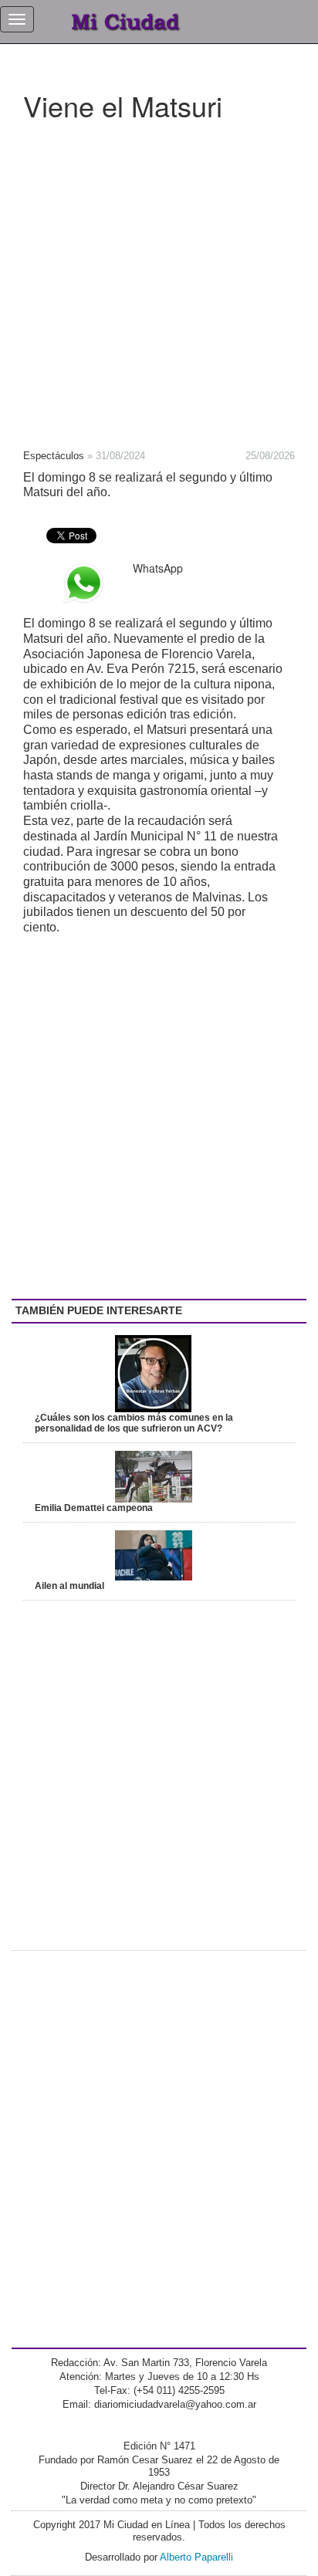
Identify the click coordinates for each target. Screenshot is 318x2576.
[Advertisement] (159, 280)
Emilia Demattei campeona (94, 1508)
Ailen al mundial (69, 1586)
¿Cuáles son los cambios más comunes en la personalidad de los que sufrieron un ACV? (134, 1423)
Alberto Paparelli (196, 2557)
